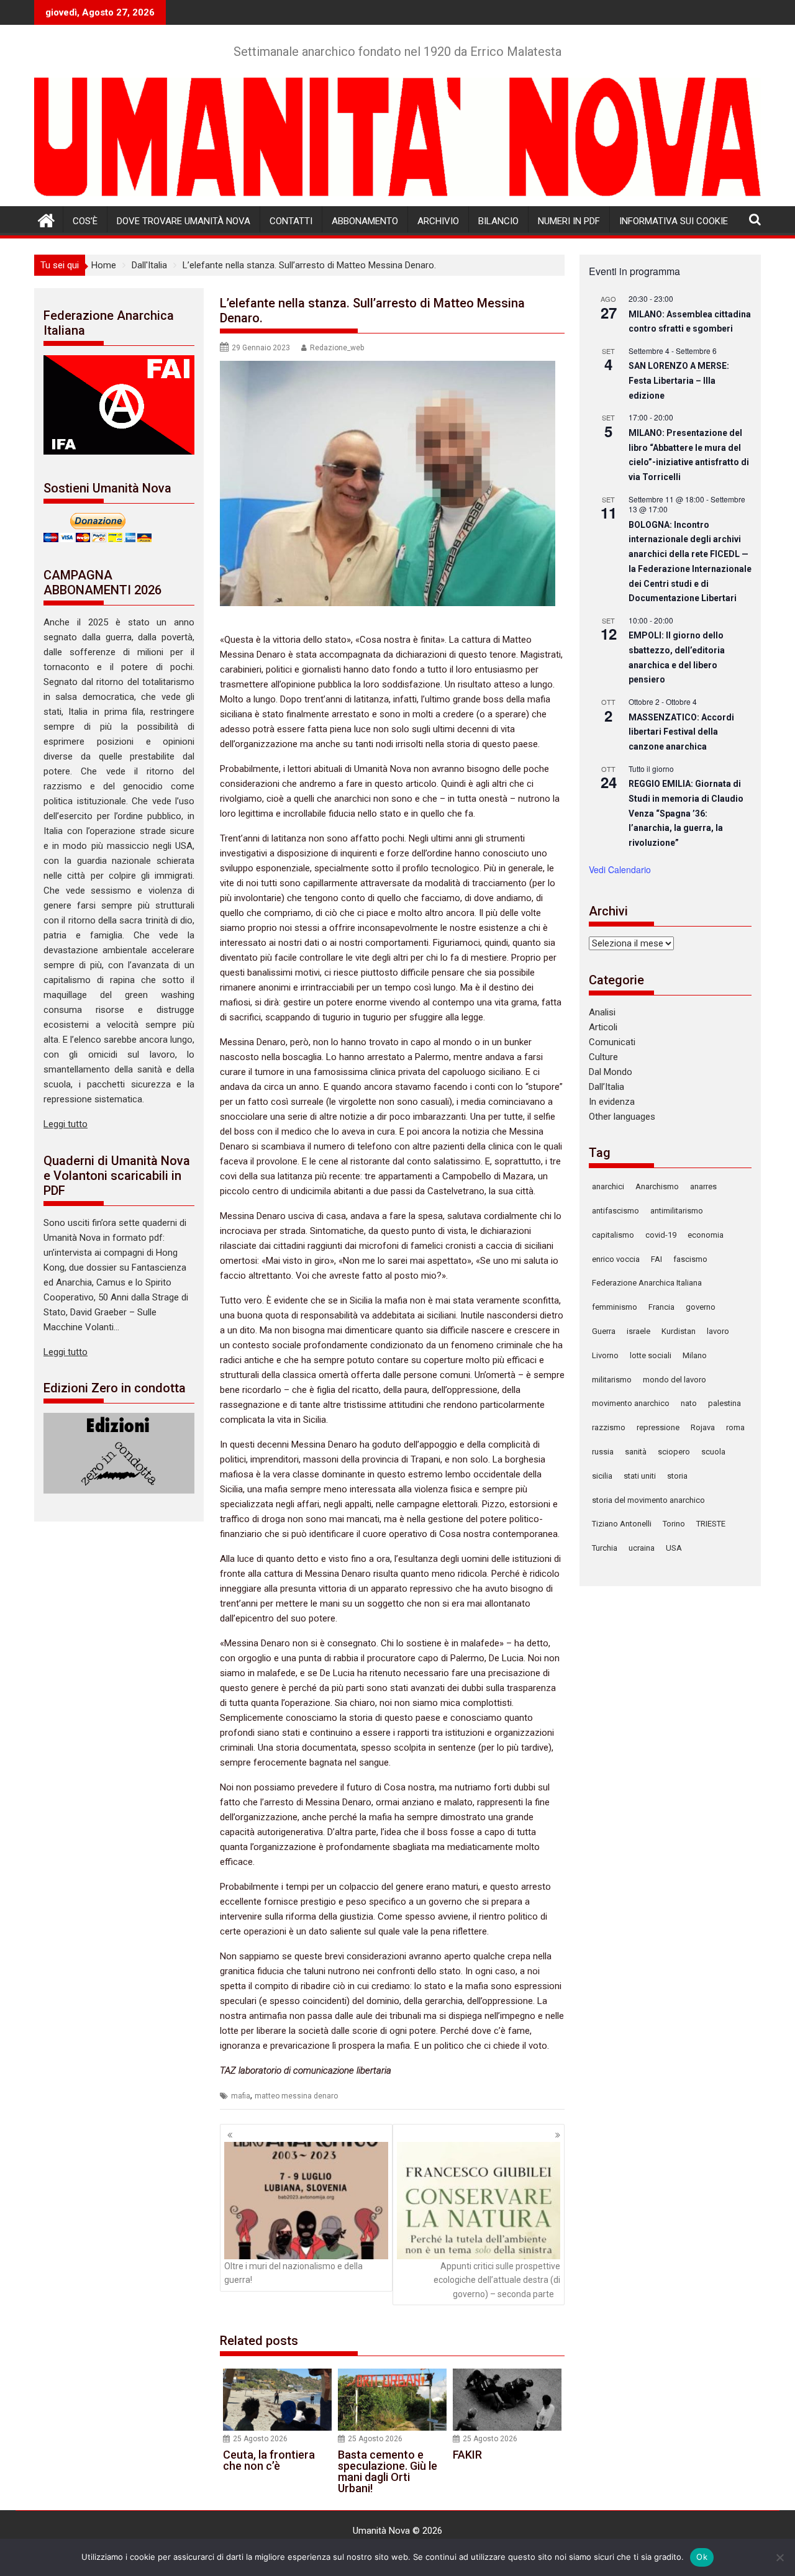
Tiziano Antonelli (622, 1524)
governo (701, 1307)
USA (674, 1548)
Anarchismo (657, 1186)
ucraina (642, 1548)
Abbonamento (365, 221)
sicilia (602, 1476)
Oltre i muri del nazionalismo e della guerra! (293, 2273)
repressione (658, 1427)
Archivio (438, 221)
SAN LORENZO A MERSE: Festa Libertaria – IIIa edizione (679, 380)
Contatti (291, 221)
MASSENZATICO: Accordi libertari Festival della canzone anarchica (681, 732)
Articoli (603, 1027)
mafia (241, 2096)
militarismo (612, 1380)
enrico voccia (616, 1259)
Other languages (622, 1117)
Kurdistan (679, 1331)
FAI (656, 1259)
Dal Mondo (611, 1072)
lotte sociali (651, 1355)
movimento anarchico (631, 1403)
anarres (703, 1186)
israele (638, 1331)
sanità (636, 1452)
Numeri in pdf (569, 221)
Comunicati (612, 1042)
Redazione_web (337, 348)
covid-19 (661, 1235)
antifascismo (616, 1211)
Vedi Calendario (620, 869)
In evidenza (612, 1102)
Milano (695, 1355)
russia (603, 1452)
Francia (661, 1307)
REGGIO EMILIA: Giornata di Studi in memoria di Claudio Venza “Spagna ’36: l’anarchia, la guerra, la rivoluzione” (686, 813)
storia (677, 1476)
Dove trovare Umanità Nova (184, 221)
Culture (603, 1057)
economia (706, 1235)
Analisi (602, 1012)
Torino (674, 1524)
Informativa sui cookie (674, 221)
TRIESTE (711, 1524)
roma (735, 1427)
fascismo (690, 1259)
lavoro (718, 1331)
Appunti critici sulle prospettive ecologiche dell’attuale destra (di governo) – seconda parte (497, 2280)
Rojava (703, 1427)
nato (689, 1403)
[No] (779, 2557)
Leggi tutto (66, 1124)
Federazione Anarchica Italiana (647, 1283)
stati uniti (640, 1476)
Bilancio (498, 221)
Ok (702, 2557)
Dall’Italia (606, 1087)
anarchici (608, 1186)
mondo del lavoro (675, 1380)
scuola (713, 1452)
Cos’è (85, 221)
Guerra (604, 1331)
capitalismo (613, 1235)
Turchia (605, 1548)
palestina (725, 1403)
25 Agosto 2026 (260, 2439)
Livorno (605, 1355)
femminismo (615, 1307)
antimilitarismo (677, 1211)
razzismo (609, 1427)
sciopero (674, 1452)
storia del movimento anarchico (648, 1500)
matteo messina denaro (296, 2096)
